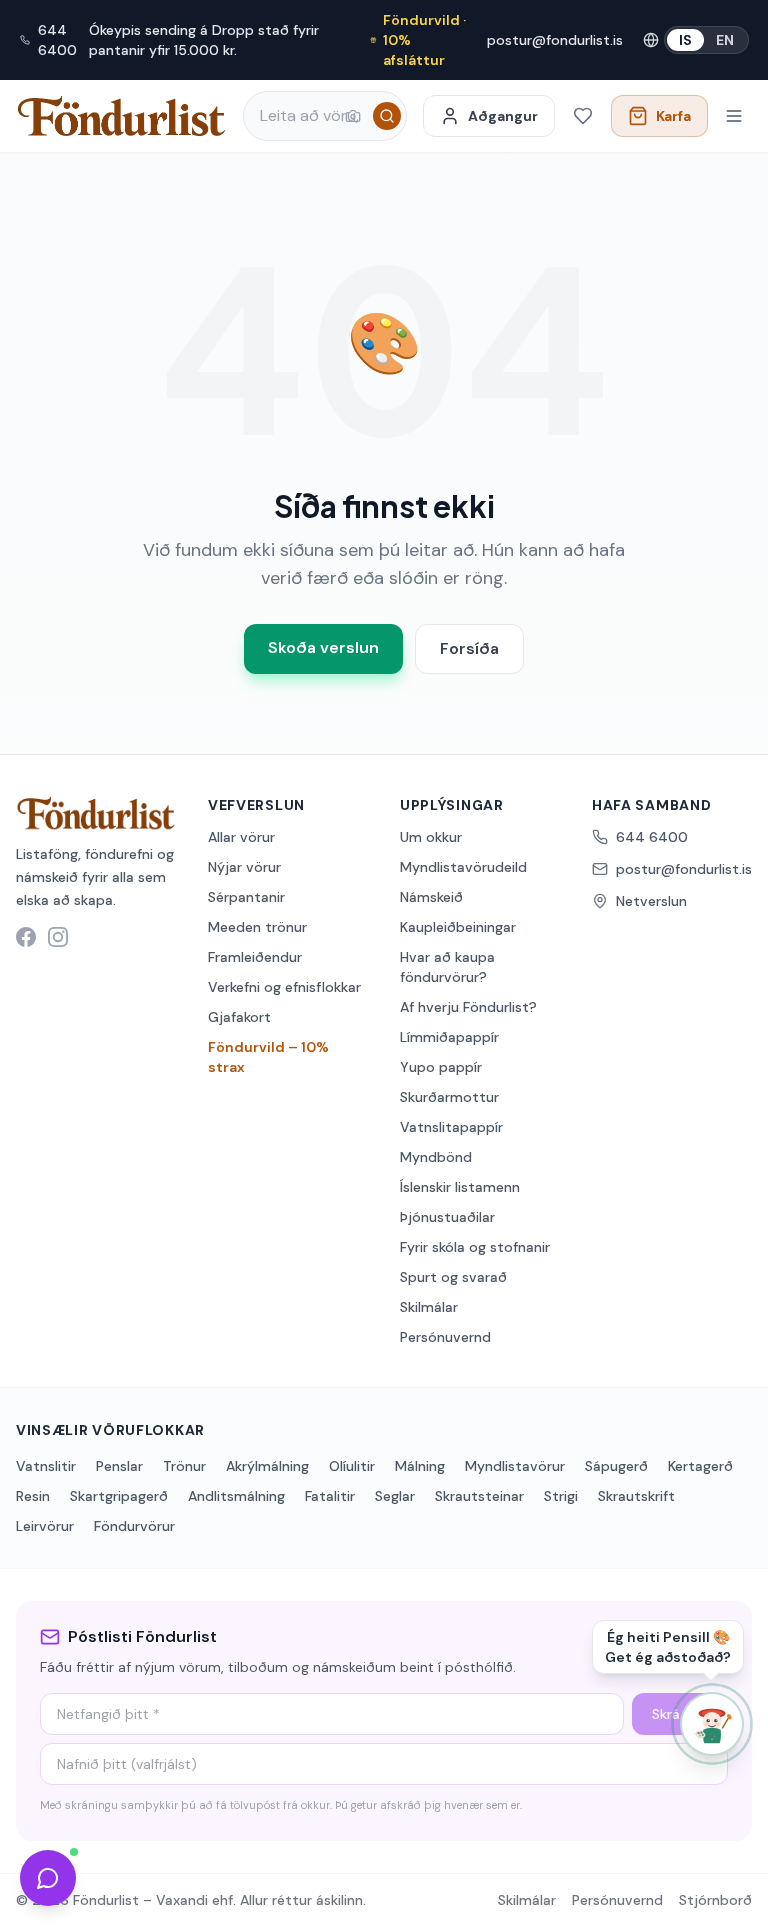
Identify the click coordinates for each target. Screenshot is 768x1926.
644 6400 (57, 40)
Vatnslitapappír (451, 1127)
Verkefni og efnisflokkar (284, 987)
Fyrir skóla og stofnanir (475, 1247)
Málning (420, 1466)
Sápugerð (616, 1466)
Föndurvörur (134, 1526)
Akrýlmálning (267, 1466)
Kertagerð (700, 1466)
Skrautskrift (636, 1496)
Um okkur (431, 837)
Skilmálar (429, 1307)
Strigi (561, 1496)
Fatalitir (330, 1496)
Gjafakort (239, 1017)
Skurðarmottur (449, 1097)
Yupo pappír (441, 1067)
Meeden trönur (257, 927)
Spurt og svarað (453, 1277)
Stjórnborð (715, 1900)
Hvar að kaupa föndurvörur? (447, 967)
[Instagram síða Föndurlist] (58, 937)
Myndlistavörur (515, 1466)
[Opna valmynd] (734, 116)
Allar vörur (241, 837)
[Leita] (387, 116)
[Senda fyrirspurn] (48, 1878)
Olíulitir (352, 1466)
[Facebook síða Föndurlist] (26, 937)
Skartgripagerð (119, 1496)
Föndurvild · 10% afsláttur (424, 40)
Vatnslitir (46, 1466)
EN (725, 40)
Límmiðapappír (449, 1037)
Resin (33, 1496)
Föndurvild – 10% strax (268, 1057)
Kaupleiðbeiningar (458, 927)
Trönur (184, 1466)
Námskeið (431, 897)
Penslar (119, 1466)
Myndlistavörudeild (463, 867)
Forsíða (469, 648)
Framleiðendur (255, 957)
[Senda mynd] (353, 116)
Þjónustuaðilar (447, 1217)
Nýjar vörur (244, 867)
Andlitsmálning (236, 1496)
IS (685, 40)
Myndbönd (436, 1157)
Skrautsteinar (479, 1496)
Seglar (395, 1496)
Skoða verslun (323, 647)
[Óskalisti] (583, 116)
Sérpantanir (246, 897)
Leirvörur (45, 1526)
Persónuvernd (445, 1337)
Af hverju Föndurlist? (468, 1007)
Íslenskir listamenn (460, 1187)
